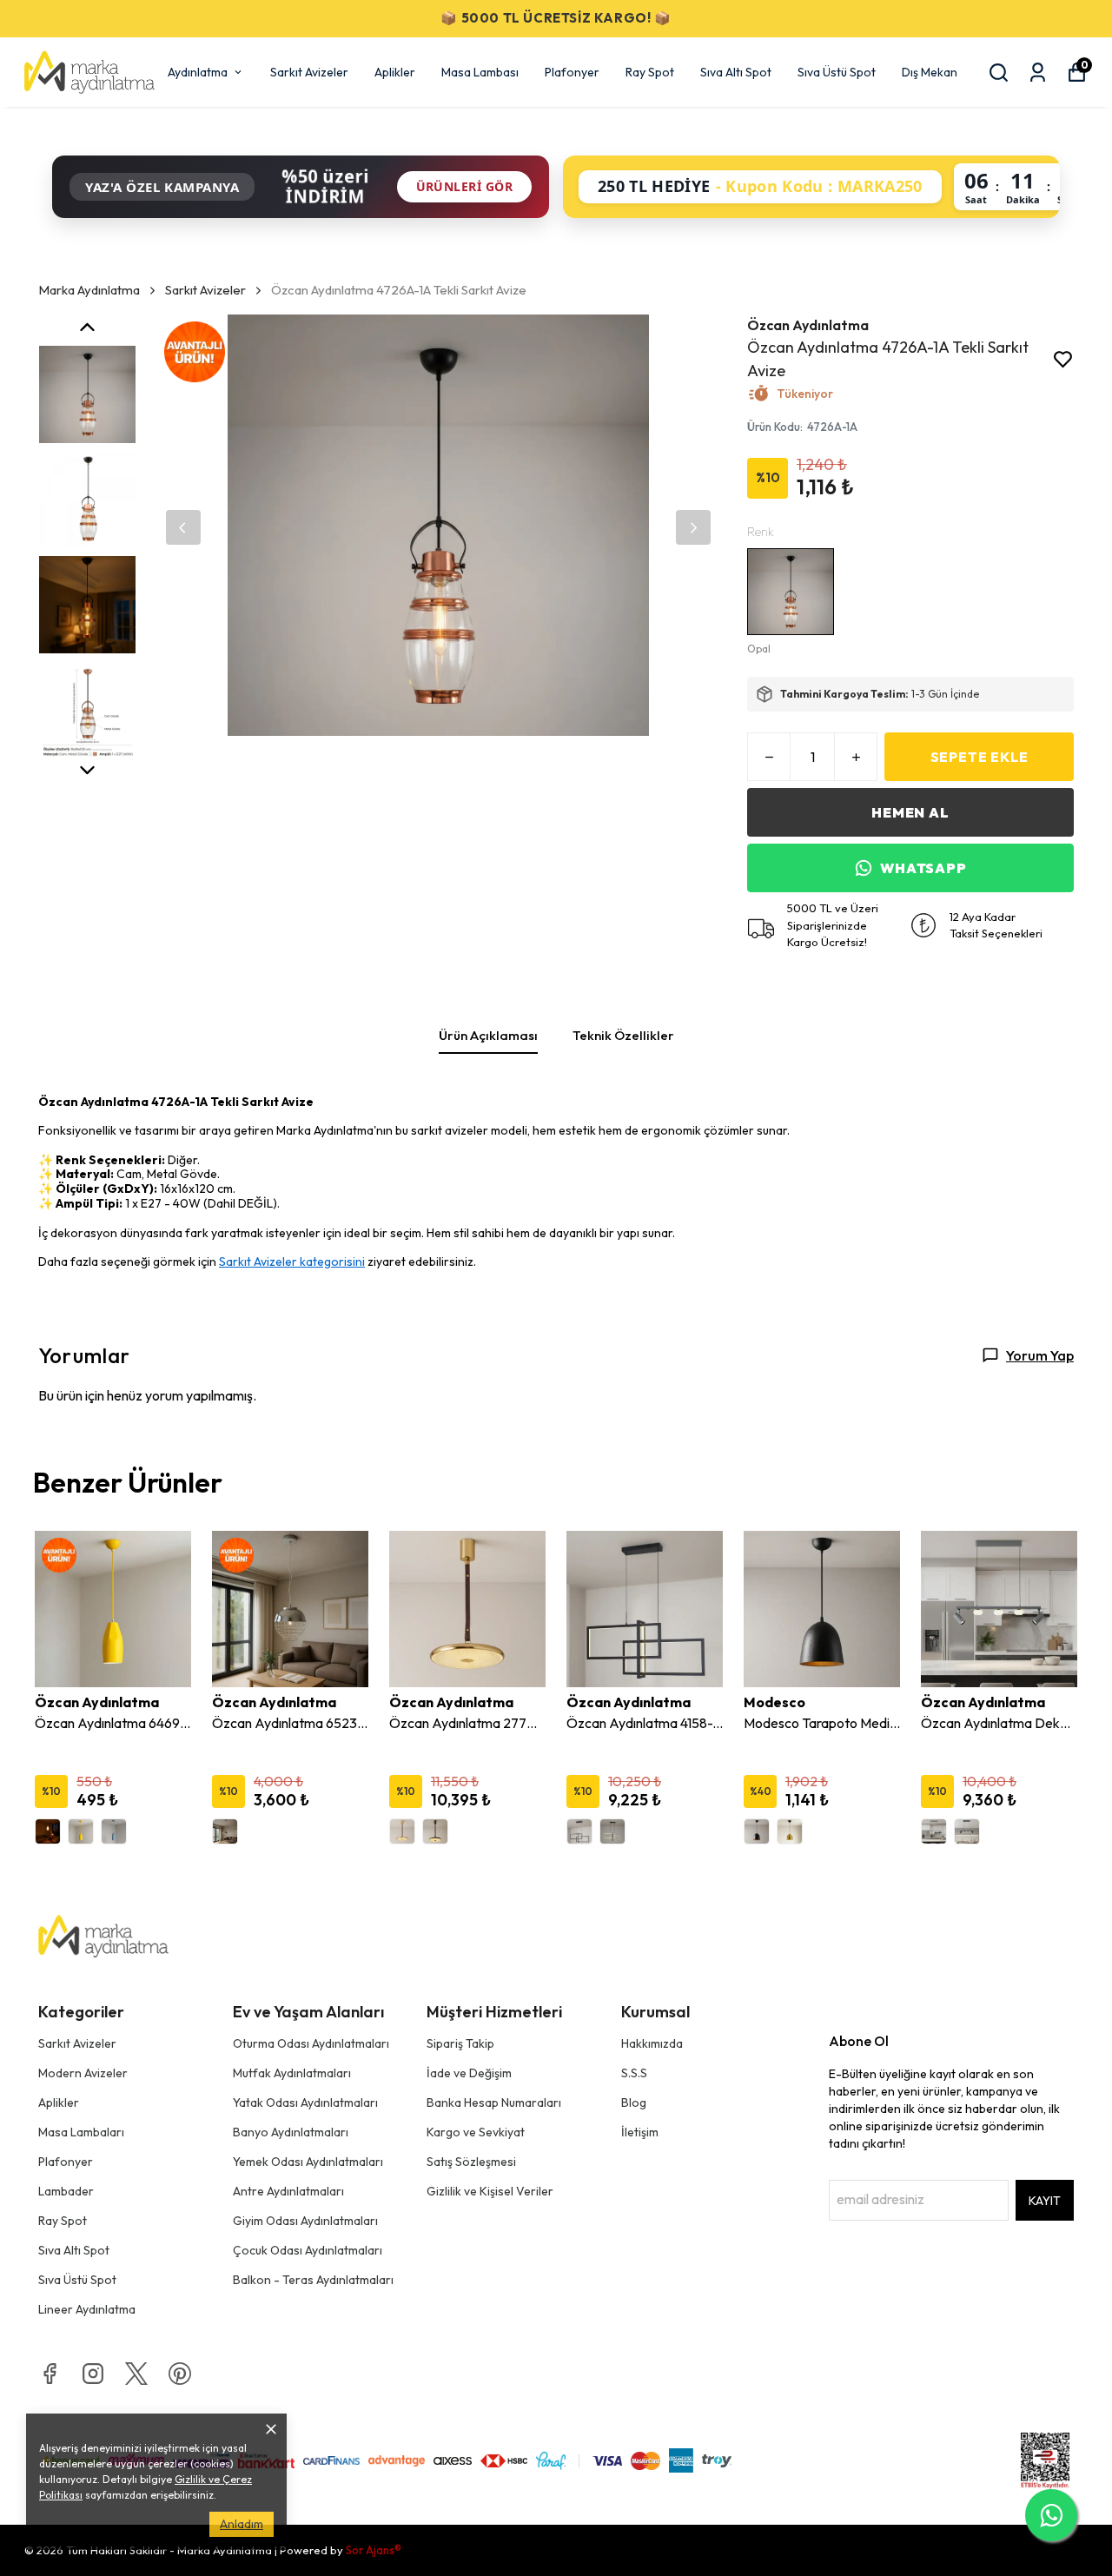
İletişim (640, 2132)
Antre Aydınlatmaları (288, 2191)
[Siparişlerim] (1038, 73)
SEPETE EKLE (980, 757)
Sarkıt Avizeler (309, 72)
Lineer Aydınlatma (87, 2309)
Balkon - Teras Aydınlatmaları (313, 2280)
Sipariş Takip (460, 2043)
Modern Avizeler (83, 2073)
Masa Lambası (480, 72)
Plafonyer (572, 72)
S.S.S (634, 2073)
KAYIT (1045, 2201)
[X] (136, 2374)
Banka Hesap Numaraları (494, 2103)
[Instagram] (93, 2374)
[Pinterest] (180, 2374)
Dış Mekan (930, 72)
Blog (634, 2103)
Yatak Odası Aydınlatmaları (305, 2103)
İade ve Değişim (469, 2073)
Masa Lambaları (81, 2132)
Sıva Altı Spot (736, 72)
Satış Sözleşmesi (471, 2162)
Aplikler (395, 72)
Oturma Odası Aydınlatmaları (311, 2043)
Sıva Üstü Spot (837, 72)
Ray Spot (650, 72)
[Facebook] (50, 2374)
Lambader (66, 2191)
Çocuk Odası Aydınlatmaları (308, 2250)
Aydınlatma (198, 72)
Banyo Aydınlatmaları (291, 2132)
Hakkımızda (652, 2043)
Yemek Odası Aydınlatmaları (308, 2162)
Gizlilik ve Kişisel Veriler (490, 2191)
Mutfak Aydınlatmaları (292, 2073)
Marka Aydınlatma (89, 290)
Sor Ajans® (374, 2550)
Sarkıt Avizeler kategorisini (292, 1262)
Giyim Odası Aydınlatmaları (305, 2221)
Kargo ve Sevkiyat (476, 2132)
